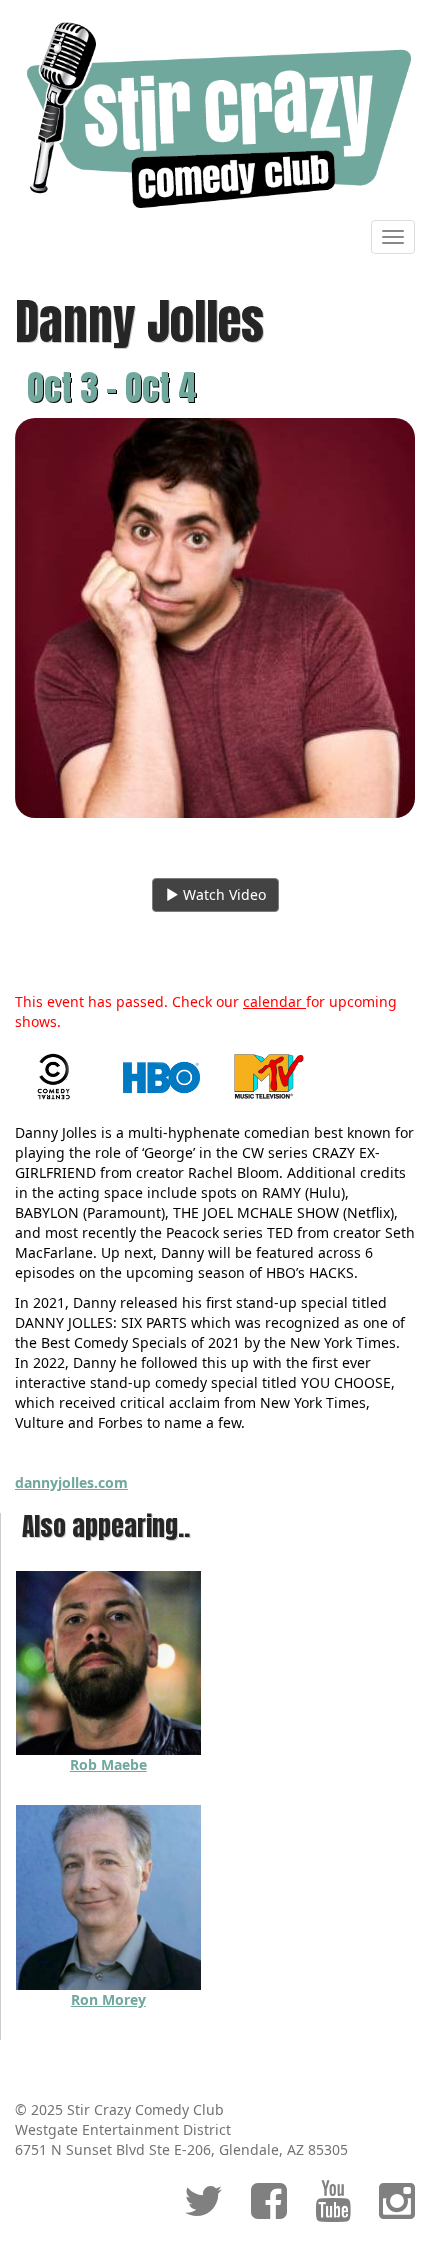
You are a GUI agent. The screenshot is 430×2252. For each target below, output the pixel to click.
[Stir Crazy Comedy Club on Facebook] (269, 2210)
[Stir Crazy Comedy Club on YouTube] (333, 2210)
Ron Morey (108, 1999)
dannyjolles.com (71, 1482)
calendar (274, 1001)
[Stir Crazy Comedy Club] (215, 114)
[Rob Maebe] (108, 1661)
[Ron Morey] (108, 1895)
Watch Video (222, 894)
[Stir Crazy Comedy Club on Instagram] (397, 2210)
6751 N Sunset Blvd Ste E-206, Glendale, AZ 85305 (181, 2149)
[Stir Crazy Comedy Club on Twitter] (203, 2210)
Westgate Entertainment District (123, 2129)
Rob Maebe (108, 1764)
